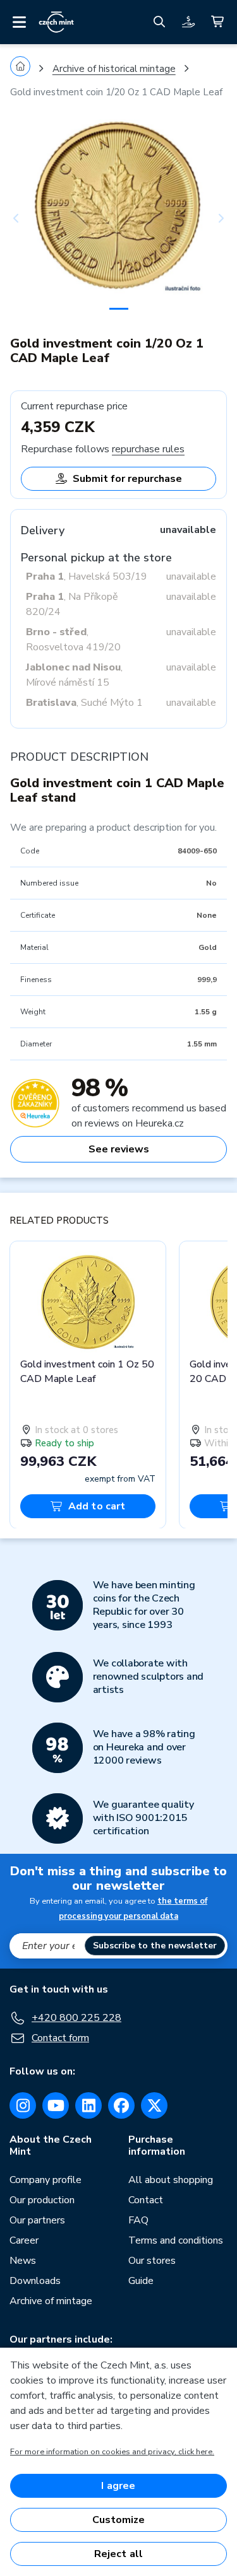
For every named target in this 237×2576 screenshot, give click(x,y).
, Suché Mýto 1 (84, 703)
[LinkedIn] (88, 2105)
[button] (26, 218)
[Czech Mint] (56, 22)
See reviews (119, 1149)
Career (24, 2240)
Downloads (35, 2281)
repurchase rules (148, 449)
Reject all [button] (119, 2554)
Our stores (152, 2261)
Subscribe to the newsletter (155, 1946)
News (23, 2261)
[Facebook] (121, 2105)
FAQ (138, 2220)
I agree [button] (118, 2486)
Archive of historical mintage (114, 69)
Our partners (37, 2220)
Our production (42, 2200)
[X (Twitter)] (154, 2105)
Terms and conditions (176, 2240)
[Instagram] (23, 2105)
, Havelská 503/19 (87, 577)
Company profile (46, 2180)
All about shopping (171, 2180)
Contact (146, 2200)
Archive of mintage (51, 2301)
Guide (141, 2281)
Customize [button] (118, 2520)
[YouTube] (56, 2105)
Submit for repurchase (127, 479)
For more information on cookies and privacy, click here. (112, 2452)
